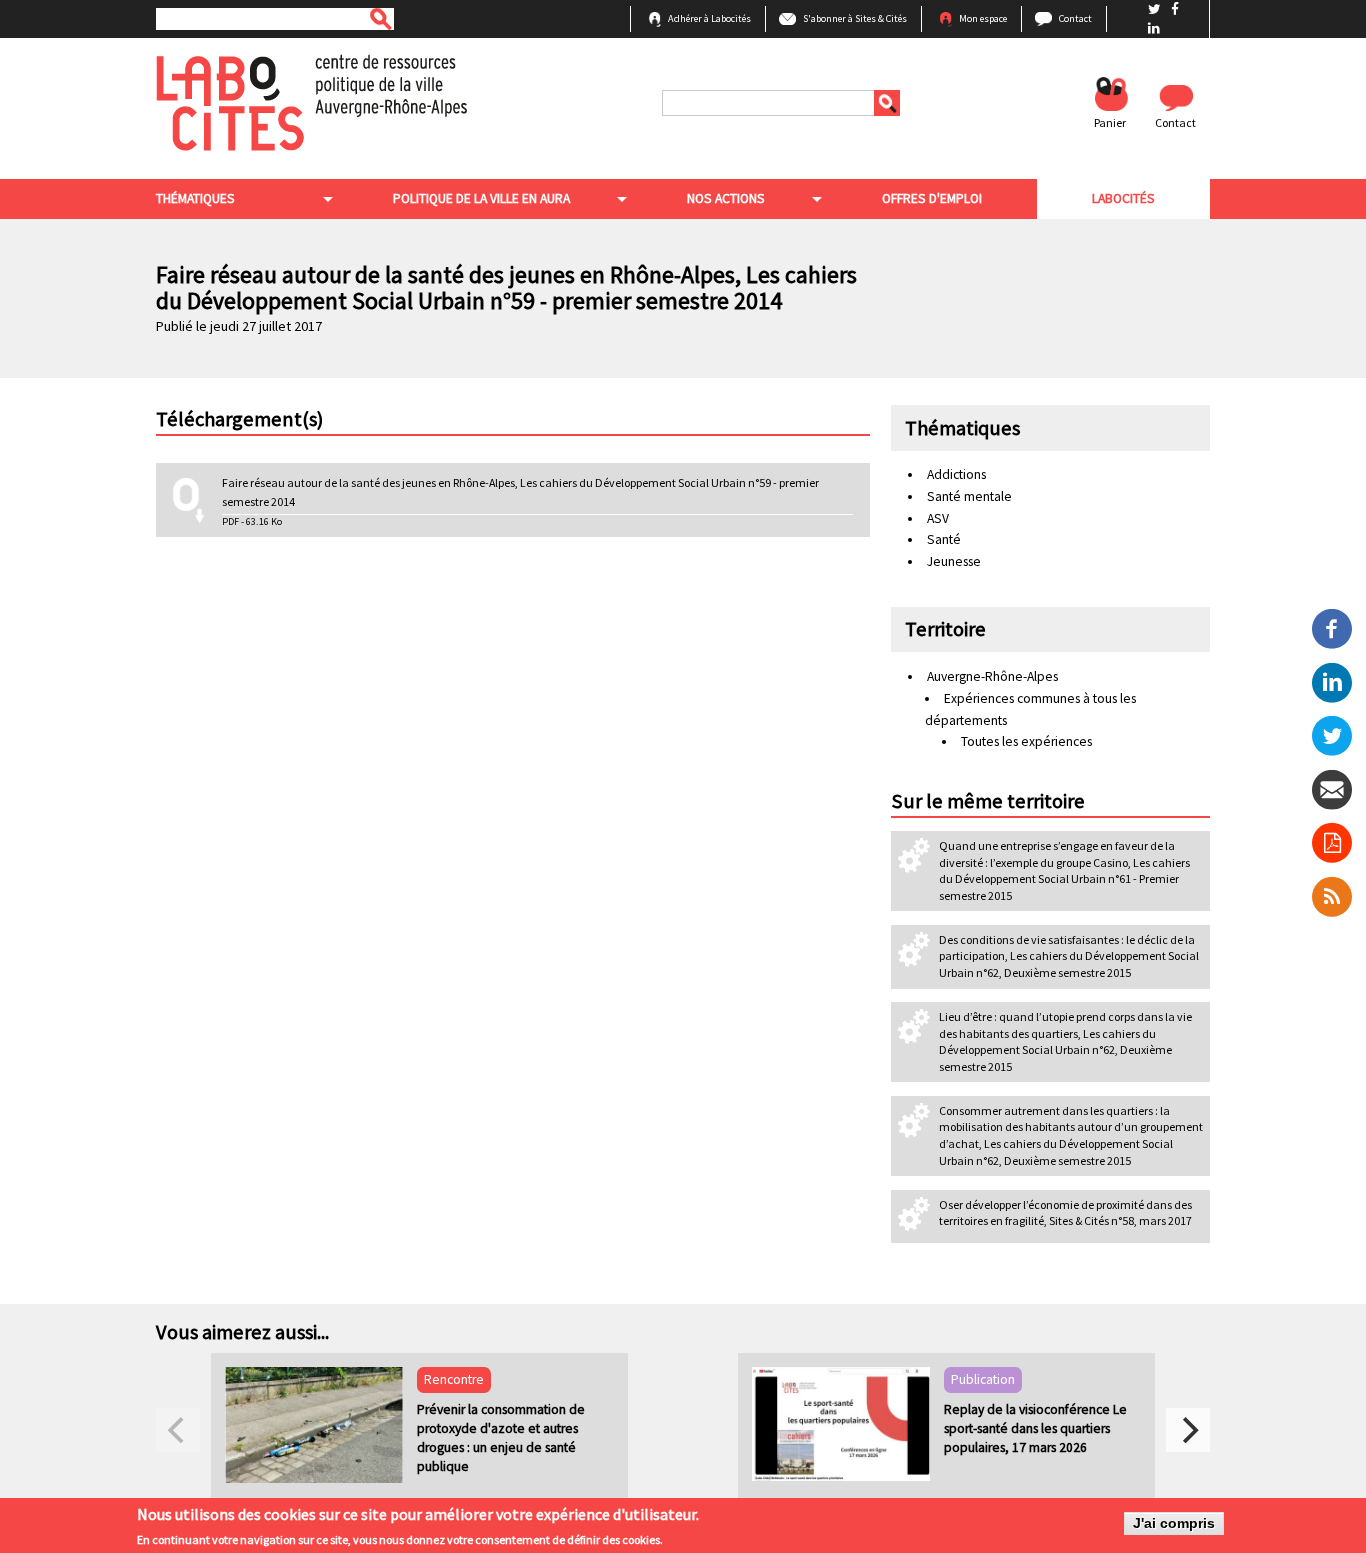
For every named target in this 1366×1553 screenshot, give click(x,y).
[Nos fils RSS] (1332, 896)
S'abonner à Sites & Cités (855, 18)
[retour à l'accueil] (311, 101)
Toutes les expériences (1026, 741)
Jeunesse (954, 561)
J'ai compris (1174, 1523)
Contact (1075, 18)
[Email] (1332, 788)
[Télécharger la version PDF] (1332, 843)
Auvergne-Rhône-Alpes (992, 676)
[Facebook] (1332, 627)
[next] (1188, 1430)
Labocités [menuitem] (1123, 198)
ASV (938, 518)
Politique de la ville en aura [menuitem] (481, 198)
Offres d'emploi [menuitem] (932, 198)
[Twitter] (1332, 734)
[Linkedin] (1332, 681)
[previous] (178, 1430)
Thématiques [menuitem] (195, 198)
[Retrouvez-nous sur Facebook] (1175, 9)
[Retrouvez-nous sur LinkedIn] (1154, 28)
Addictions (956, 474)
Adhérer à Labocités (709, 18)
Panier (1110, 122)
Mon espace (983, 18)
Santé (944, 539)
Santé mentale (969, 496)
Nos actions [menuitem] (726, 198)
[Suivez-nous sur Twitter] (1156, 9)
